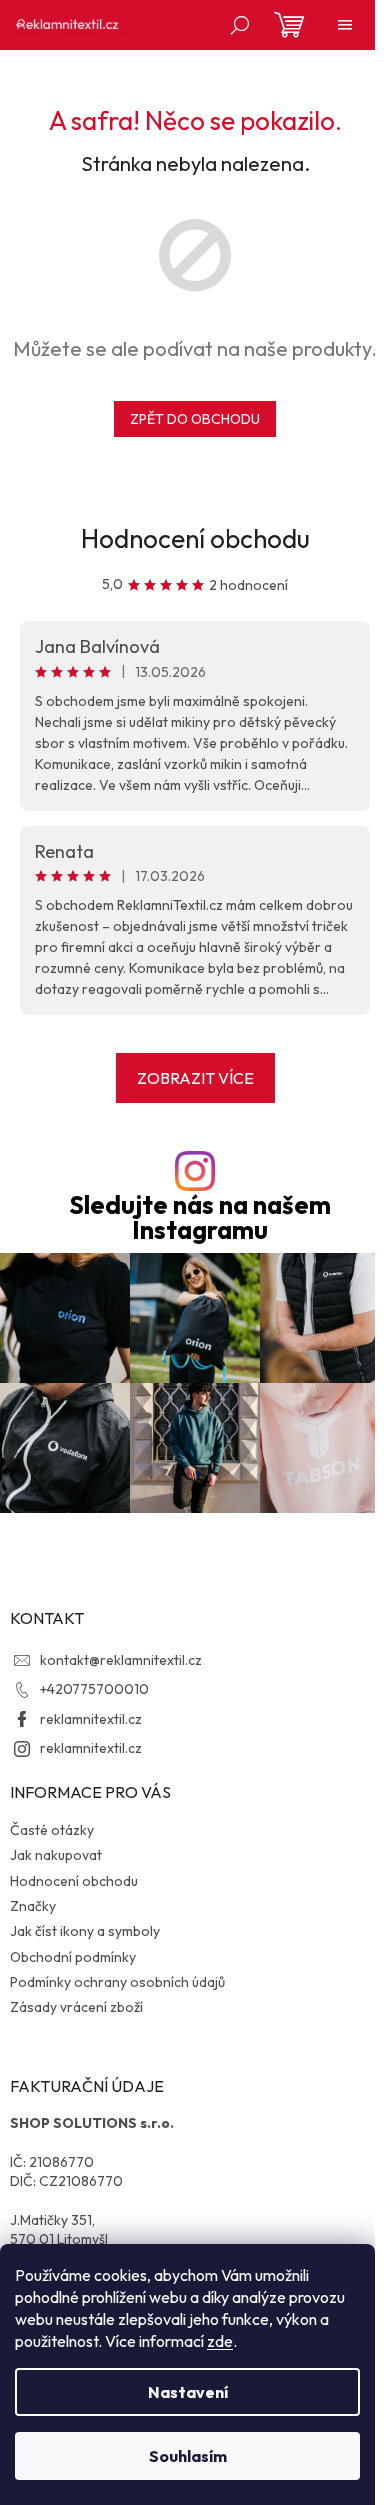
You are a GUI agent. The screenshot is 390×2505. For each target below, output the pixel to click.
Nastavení (188, 2392)
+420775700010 (94, 1689)
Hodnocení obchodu (195, 538)
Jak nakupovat (56, 1855)
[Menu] (345, 25)
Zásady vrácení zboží (76, 2007)
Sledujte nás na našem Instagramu (200, 1218)
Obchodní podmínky (73, 1957)
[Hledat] (240, 25)
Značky (33, 1906)
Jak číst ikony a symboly (85, 1931)
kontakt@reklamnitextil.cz (121, 1660)
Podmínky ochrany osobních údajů (117, 1982)
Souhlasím (188, 2456)
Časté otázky (52, 1830)
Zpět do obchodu (195, 419)
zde (220, 2341)
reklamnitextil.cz (91, 1719)
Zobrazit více (195, 1078)
